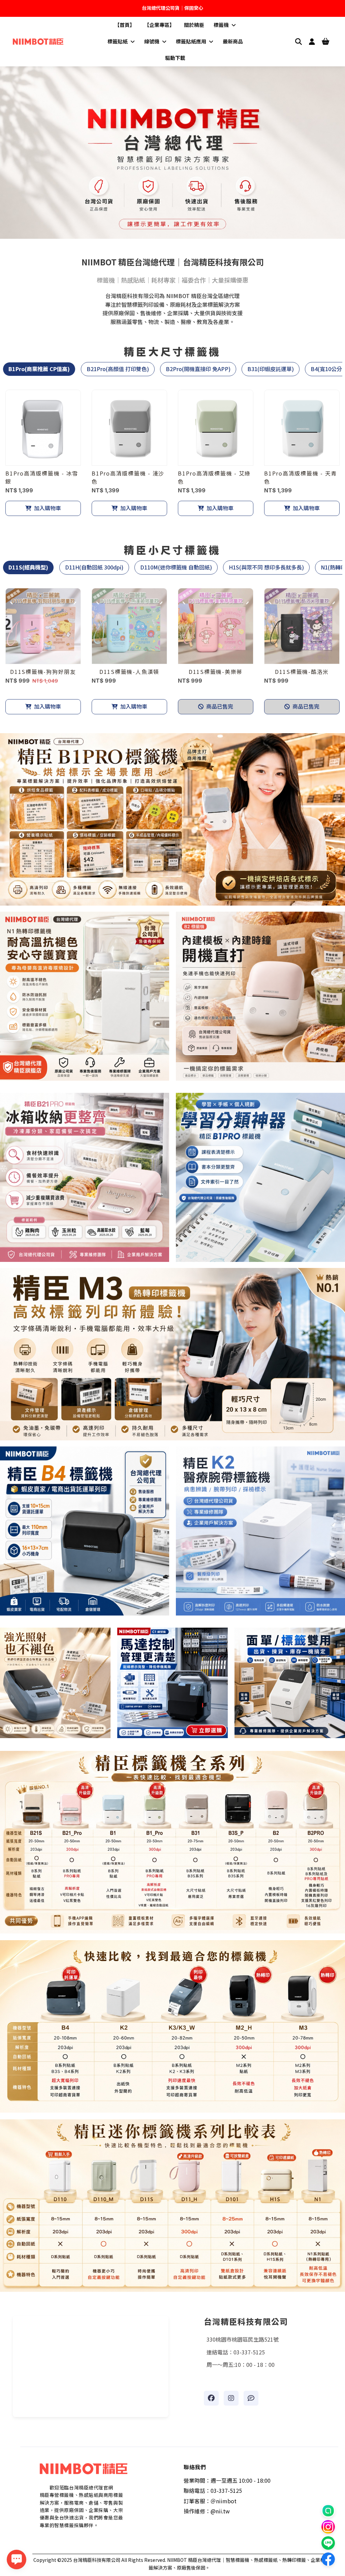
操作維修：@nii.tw (207, 2511)
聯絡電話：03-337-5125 (213, 2490)
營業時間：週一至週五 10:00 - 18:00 (227, 2480)
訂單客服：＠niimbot (210, 2501)
